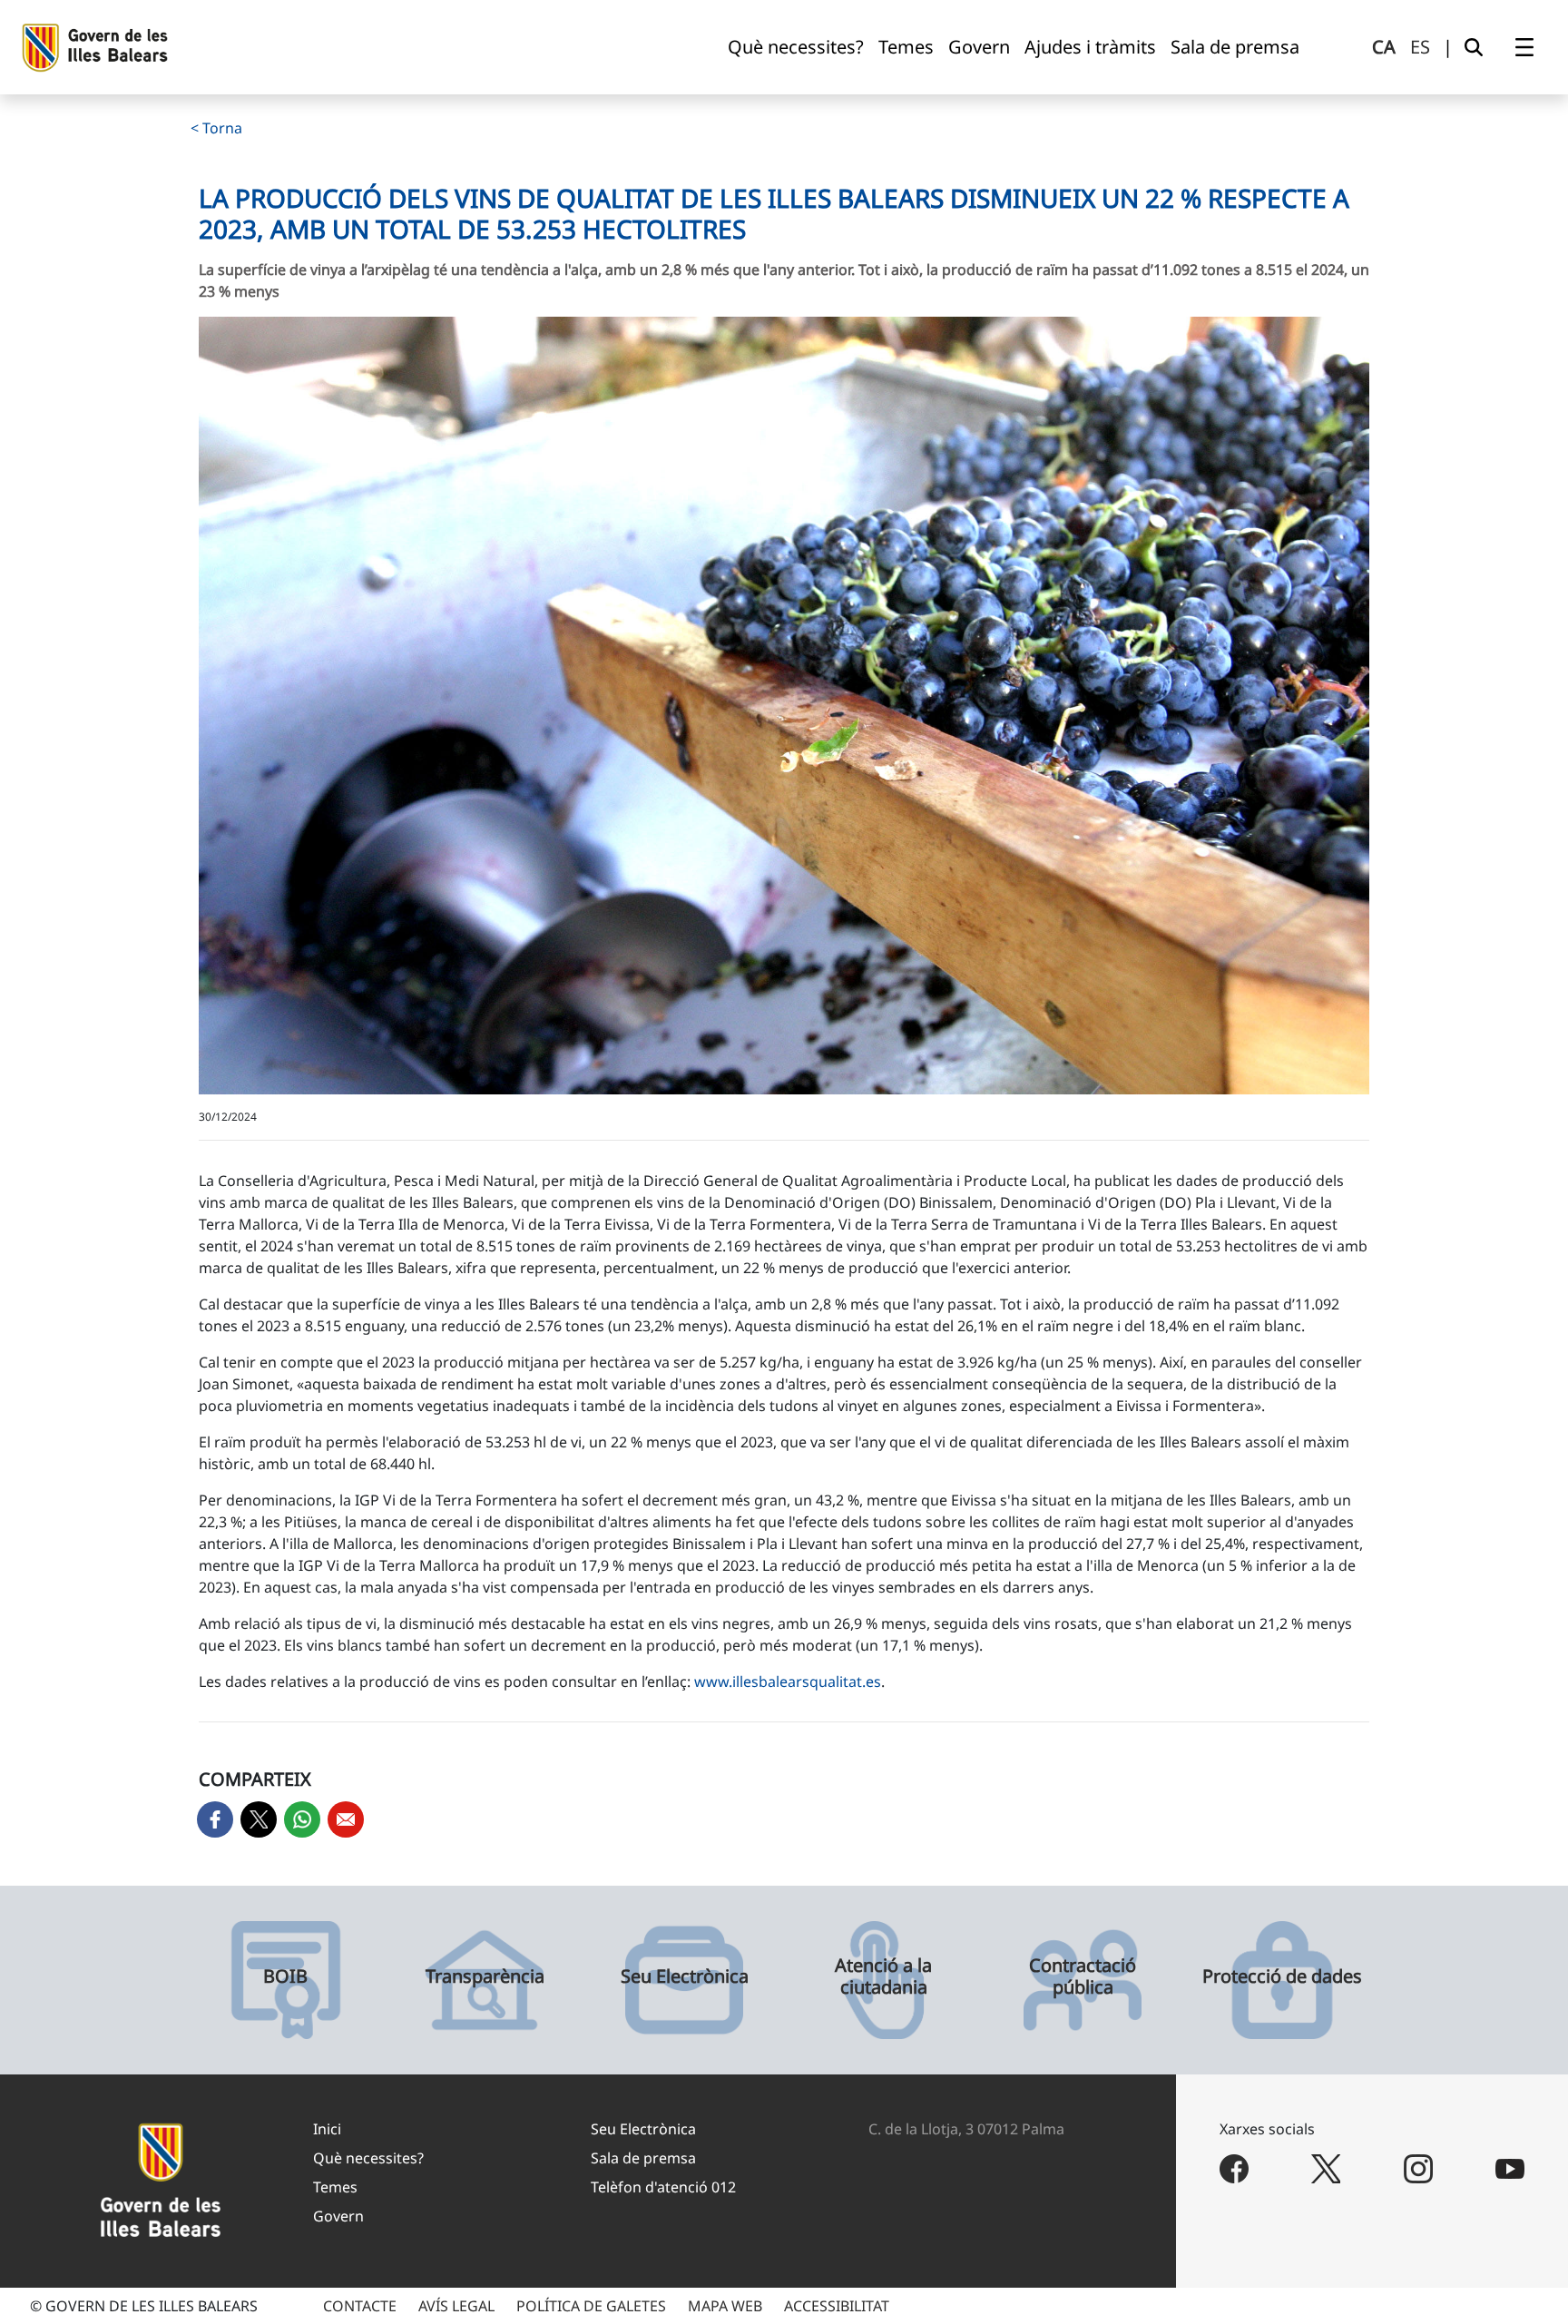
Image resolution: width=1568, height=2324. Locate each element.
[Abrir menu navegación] (1524, 47)
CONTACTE (360, 2306)
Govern (338, 2216)
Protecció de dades (1282, 1976)
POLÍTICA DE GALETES (591, 2306)
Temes (335, 2187)
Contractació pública (1083, 1976)
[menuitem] (796, 47)
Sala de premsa (643, 2158)
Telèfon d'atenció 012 (663, 2187)
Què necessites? (368, 2158)
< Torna (216, 128)
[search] (1474, 47)
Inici (327, 2129)
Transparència (485, 1976)
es (1420, 47)
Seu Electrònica (685, 1976)
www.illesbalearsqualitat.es (788, 1682)
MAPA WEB (725, 2306)
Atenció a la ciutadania (883, 1976)
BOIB (285, 1976)
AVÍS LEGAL (456, 2306)
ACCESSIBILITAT (837, 2306)
